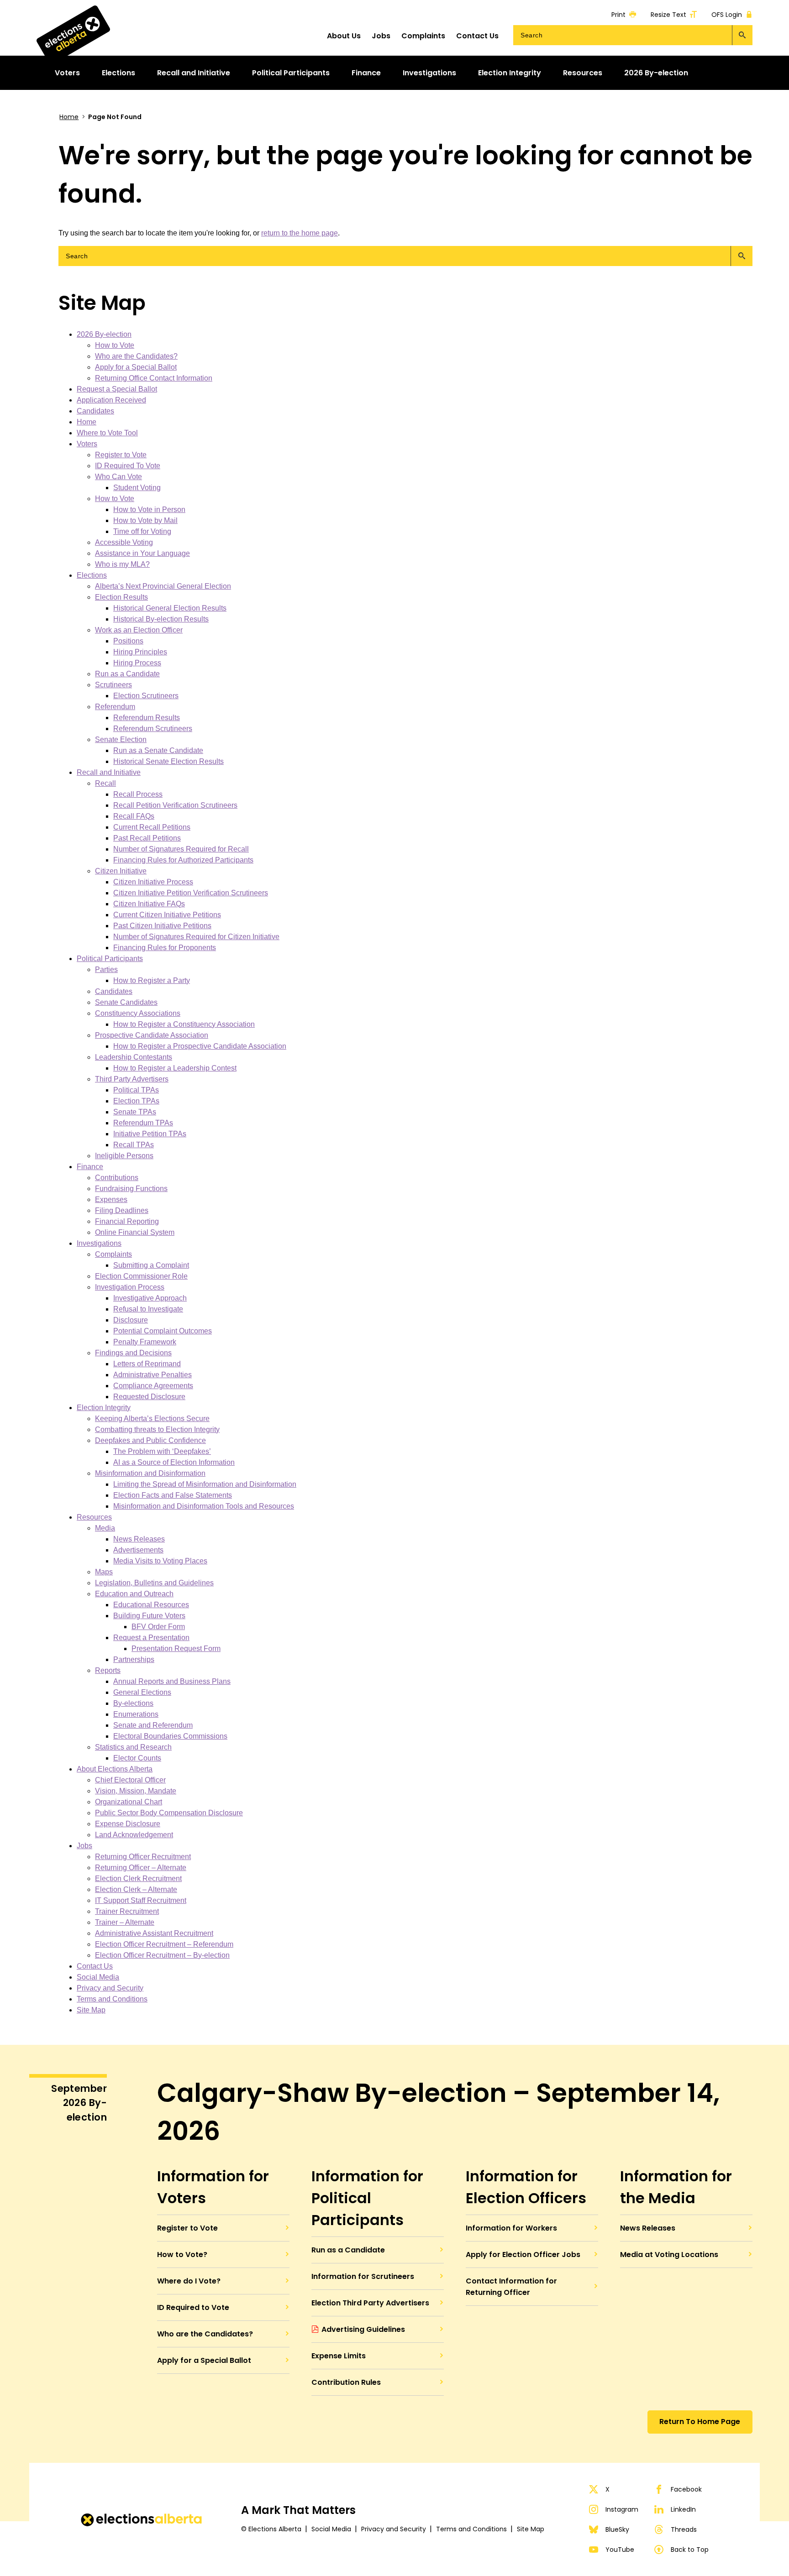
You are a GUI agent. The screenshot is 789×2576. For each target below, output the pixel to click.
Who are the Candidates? (136, 356)
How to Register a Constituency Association (184, 1024)
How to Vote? (182, 2255)
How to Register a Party (152, 980)
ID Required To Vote (128, 466)
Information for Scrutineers (363, 2276)
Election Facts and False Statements (173, 1495)
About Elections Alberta (115, 1769)
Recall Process (138, 794)
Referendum (115, 707)
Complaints (423, 36)
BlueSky (617, 2529)
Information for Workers (511, 2228)
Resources (94, 1517)
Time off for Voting (142, 531)
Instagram (622, 2509)
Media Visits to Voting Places (160, 1561)
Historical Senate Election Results (168, 761)
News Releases (139, 1539)
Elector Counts (137, 1758)
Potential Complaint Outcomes (163, 1331)
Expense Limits (339, 2356)
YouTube (620, 2550)
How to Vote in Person (149, 509)
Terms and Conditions (112, 1999)
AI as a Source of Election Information (174, 1462)
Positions (128, 641)
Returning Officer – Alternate (141, 1868)
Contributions (117, 1178)
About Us (344, 36)
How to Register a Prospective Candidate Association (200, 1046)
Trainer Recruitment (127, 1911)
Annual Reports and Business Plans (172, 1681)
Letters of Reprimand (147, 1364)
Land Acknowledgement (134, 1835)
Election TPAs (136, 1101)
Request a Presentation (151, 1638)
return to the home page (300, 233)
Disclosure (131, 1320)
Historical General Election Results (170, 608)
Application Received (111, 400)
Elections (92, 575)
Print (618, 14)
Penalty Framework (145, 1342)
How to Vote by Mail (145, 520)
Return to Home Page (700, 2422)
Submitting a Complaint (151, 1265)
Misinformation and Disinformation (150, 1473)
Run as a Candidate (127, 674)
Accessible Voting (124, 542)
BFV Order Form (158, 1627)
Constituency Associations (138, 1013)
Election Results (121, 597)
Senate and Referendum (153, 1725)
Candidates (95, 411)
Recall (105, 783)
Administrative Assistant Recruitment (154, 1933)
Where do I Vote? (189, 2281)
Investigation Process (130, 1287)
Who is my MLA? (122, 564)
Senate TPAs (135, 1112)
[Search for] (633, 35)
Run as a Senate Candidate (158, 750)
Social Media (98, 1977)
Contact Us (477, 36)
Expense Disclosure (128, 1824)
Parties (106, 969)
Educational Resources (151, 1605)
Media (105, 1528)
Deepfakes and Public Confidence (150, 1440)
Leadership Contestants (134, 1057)
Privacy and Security (110, 1988)
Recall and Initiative (109, 772)
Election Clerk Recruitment (138, 1878)
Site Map (91, 2010)
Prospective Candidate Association (152, 1035)
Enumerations (136, 1714)
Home (69, 117)
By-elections (133, 1703)
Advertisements (138, 1550)
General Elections (142, 1692)
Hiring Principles (140, 652)
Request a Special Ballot (117, 389)
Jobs (381, 36)
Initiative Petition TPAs (150, 1134)
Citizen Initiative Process (153, 882)
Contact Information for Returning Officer (511, 2287)
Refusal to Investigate (148, 1309)
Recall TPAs (134, 1145)
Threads (684, 2529)
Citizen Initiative (121, 871)
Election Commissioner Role (141, 1276)
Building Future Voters (149, 1616)
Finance (90, 1167)
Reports (108, 1670)
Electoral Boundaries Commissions (170, 1736)
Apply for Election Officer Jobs (523, 2255)
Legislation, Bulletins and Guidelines (154, 1583)
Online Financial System (135, 1232)
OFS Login (727, 14)
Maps (104, 1572)
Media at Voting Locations (669, 2255)
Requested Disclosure (149, 1397)
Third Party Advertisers (132, 1079)
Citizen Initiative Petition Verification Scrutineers (191, 893)
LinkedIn (683, 2509)
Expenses (111, 1199)
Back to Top (690, 2550)
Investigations (99, 1243)
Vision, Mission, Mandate (136, 1791)
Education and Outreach (134, 1594)
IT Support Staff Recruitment (141, 1900)
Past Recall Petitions (147, 838)
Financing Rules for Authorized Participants (183, 860)
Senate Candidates (126, 1002)
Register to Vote (121, 455)
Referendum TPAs (143, 1123)
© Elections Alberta (271, 2529)
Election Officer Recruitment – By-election (162, 1955)
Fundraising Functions (131, 1189)
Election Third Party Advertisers (370, 2303)
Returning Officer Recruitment (143, 1857)
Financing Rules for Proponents (165, 948)
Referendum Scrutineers (153, 729)
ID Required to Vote (193, 2307)
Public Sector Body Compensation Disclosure (169, 1813)
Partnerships (134, 1659)
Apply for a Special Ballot (136, 367)
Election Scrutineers (146, 696)
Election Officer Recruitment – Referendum (164, 1944)
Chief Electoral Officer (130, 1780)
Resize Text (668, 14)
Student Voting (137, 488)
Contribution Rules (346, 2382)
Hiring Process (137, 663)
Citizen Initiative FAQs (149, 904)
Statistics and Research (133, 1747)
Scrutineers (113, 685)
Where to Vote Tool (107, 433)
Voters (87, 444)
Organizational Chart (129, 1802)
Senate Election (121, 739)
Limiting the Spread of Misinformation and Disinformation (205, 1484)
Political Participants (110, 959)
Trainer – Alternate (125, 1922)
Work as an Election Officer (139, 630)
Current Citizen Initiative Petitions (167, 915)
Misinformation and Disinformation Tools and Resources (204, 1506)
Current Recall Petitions (152, 827)
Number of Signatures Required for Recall (181, 849)
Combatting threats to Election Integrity (157, 1429)
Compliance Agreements (153, 1386)
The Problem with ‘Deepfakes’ (162, 1451)
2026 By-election (104, 334)
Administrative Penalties (153, 1375)
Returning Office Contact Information (154, 378)
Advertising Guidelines (363, 2329)
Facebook (686, 2489)
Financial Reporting (127, 1221)
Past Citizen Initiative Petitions (162, 926)
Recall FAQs (134, 816)
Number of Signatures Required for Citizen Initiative (196, 937)
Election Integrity (104, 1408)
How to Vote (115, 345)
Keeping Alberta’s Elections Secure (152, 1419)
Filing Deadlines (122, 1210)
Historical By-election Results (161, 619)
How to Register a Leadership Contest (175, 1068)
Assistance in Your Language (142, 553)
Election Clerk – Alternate (136, 1889)
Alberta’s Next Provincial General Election (163, 586)
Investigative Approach (150, 1298)
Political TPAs (136, 1090)
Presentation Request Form (176, 1649)
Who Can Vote (118, 477)
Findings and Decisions (133, 1353)
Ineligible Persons (124, 1156)
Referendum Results (147, 718)
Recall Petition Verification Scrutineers (175, 805)
